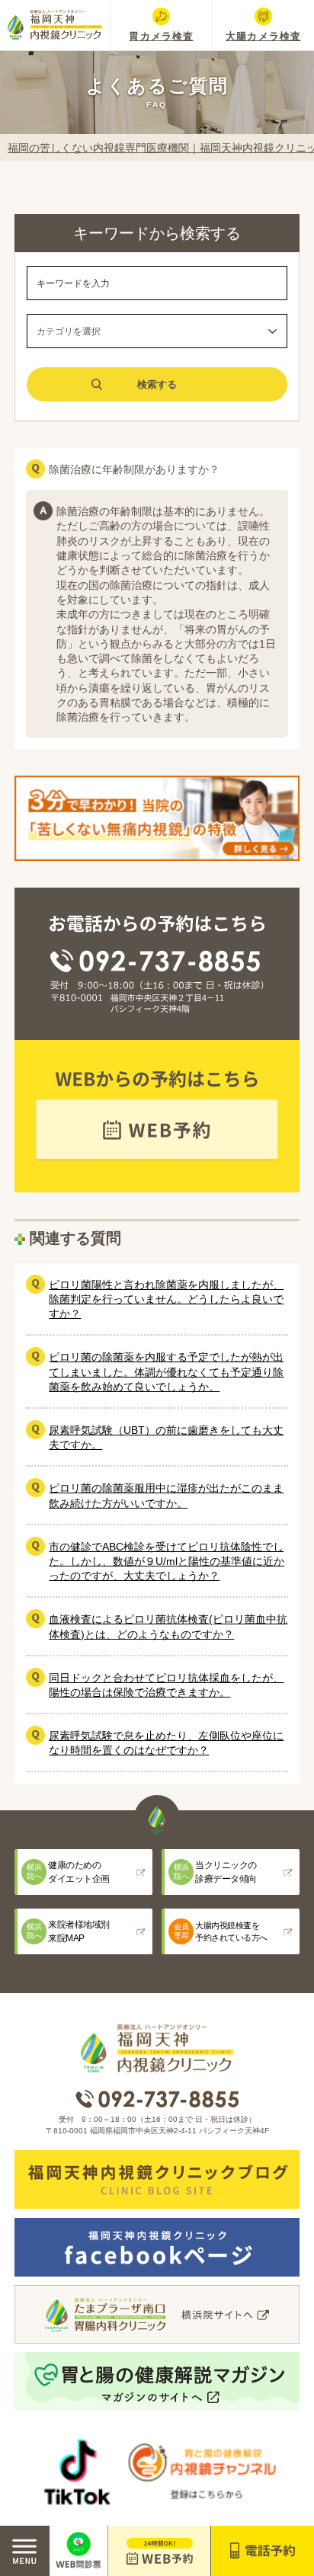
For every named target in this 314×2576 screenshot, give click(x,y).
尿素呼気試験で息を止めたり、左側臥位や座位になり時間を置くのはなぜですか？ (166, 1743)
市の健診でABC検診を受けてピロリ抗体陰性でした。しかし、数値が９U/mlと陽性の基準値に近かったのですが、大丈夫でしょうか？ (167, 1562)
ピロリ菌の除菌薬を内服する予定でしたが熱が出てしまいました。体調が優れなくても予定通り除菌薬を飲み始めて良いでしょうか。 (166, 1372)
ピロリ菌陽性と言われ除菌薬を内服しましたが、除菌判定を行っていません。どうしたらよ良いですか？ (166, 1299)
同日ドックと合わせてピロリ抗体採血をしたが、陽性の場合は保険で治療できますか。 (166, 1685)
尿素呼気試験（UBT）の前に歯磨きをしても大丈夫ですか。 (166, 1437)
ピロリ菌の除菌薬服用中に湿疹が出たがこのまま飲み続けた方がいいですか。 (166, 1495)
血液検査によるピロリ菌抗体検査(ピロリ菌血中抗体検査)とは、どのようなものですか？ (168, 1626)
